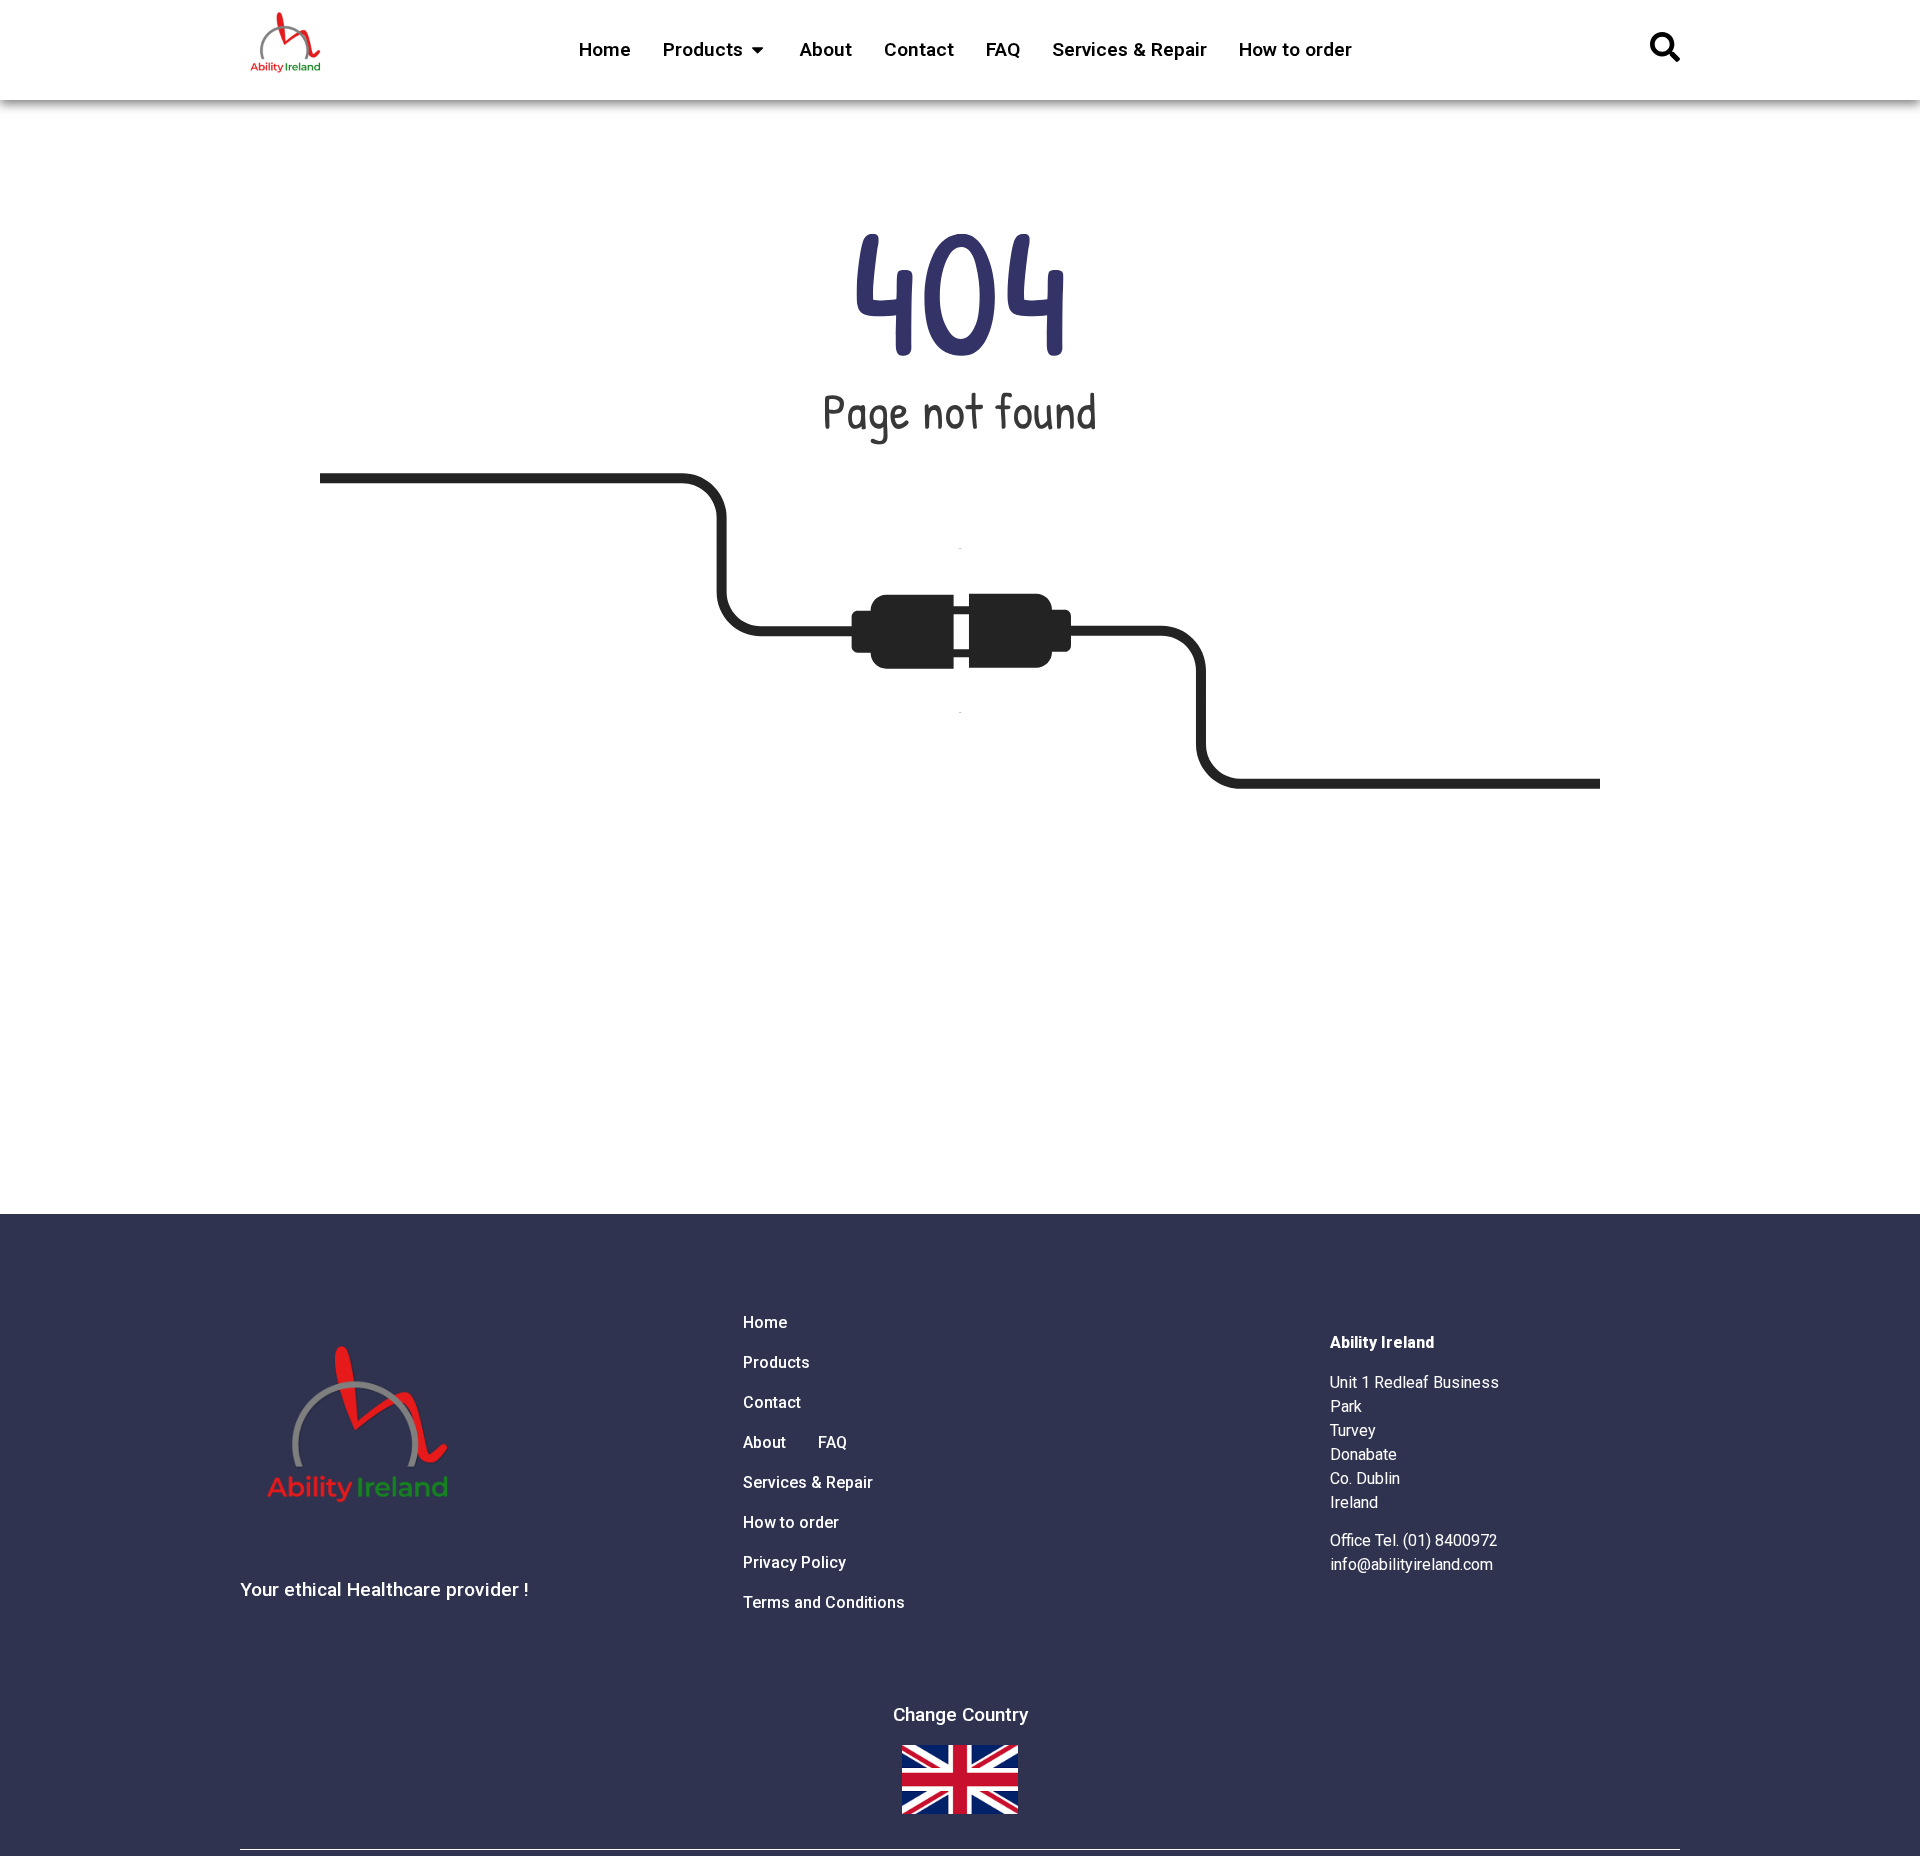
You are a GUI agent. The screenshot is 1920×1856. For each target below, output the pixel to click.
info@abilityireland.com (1411, 1564)
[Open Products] (757, 50)
